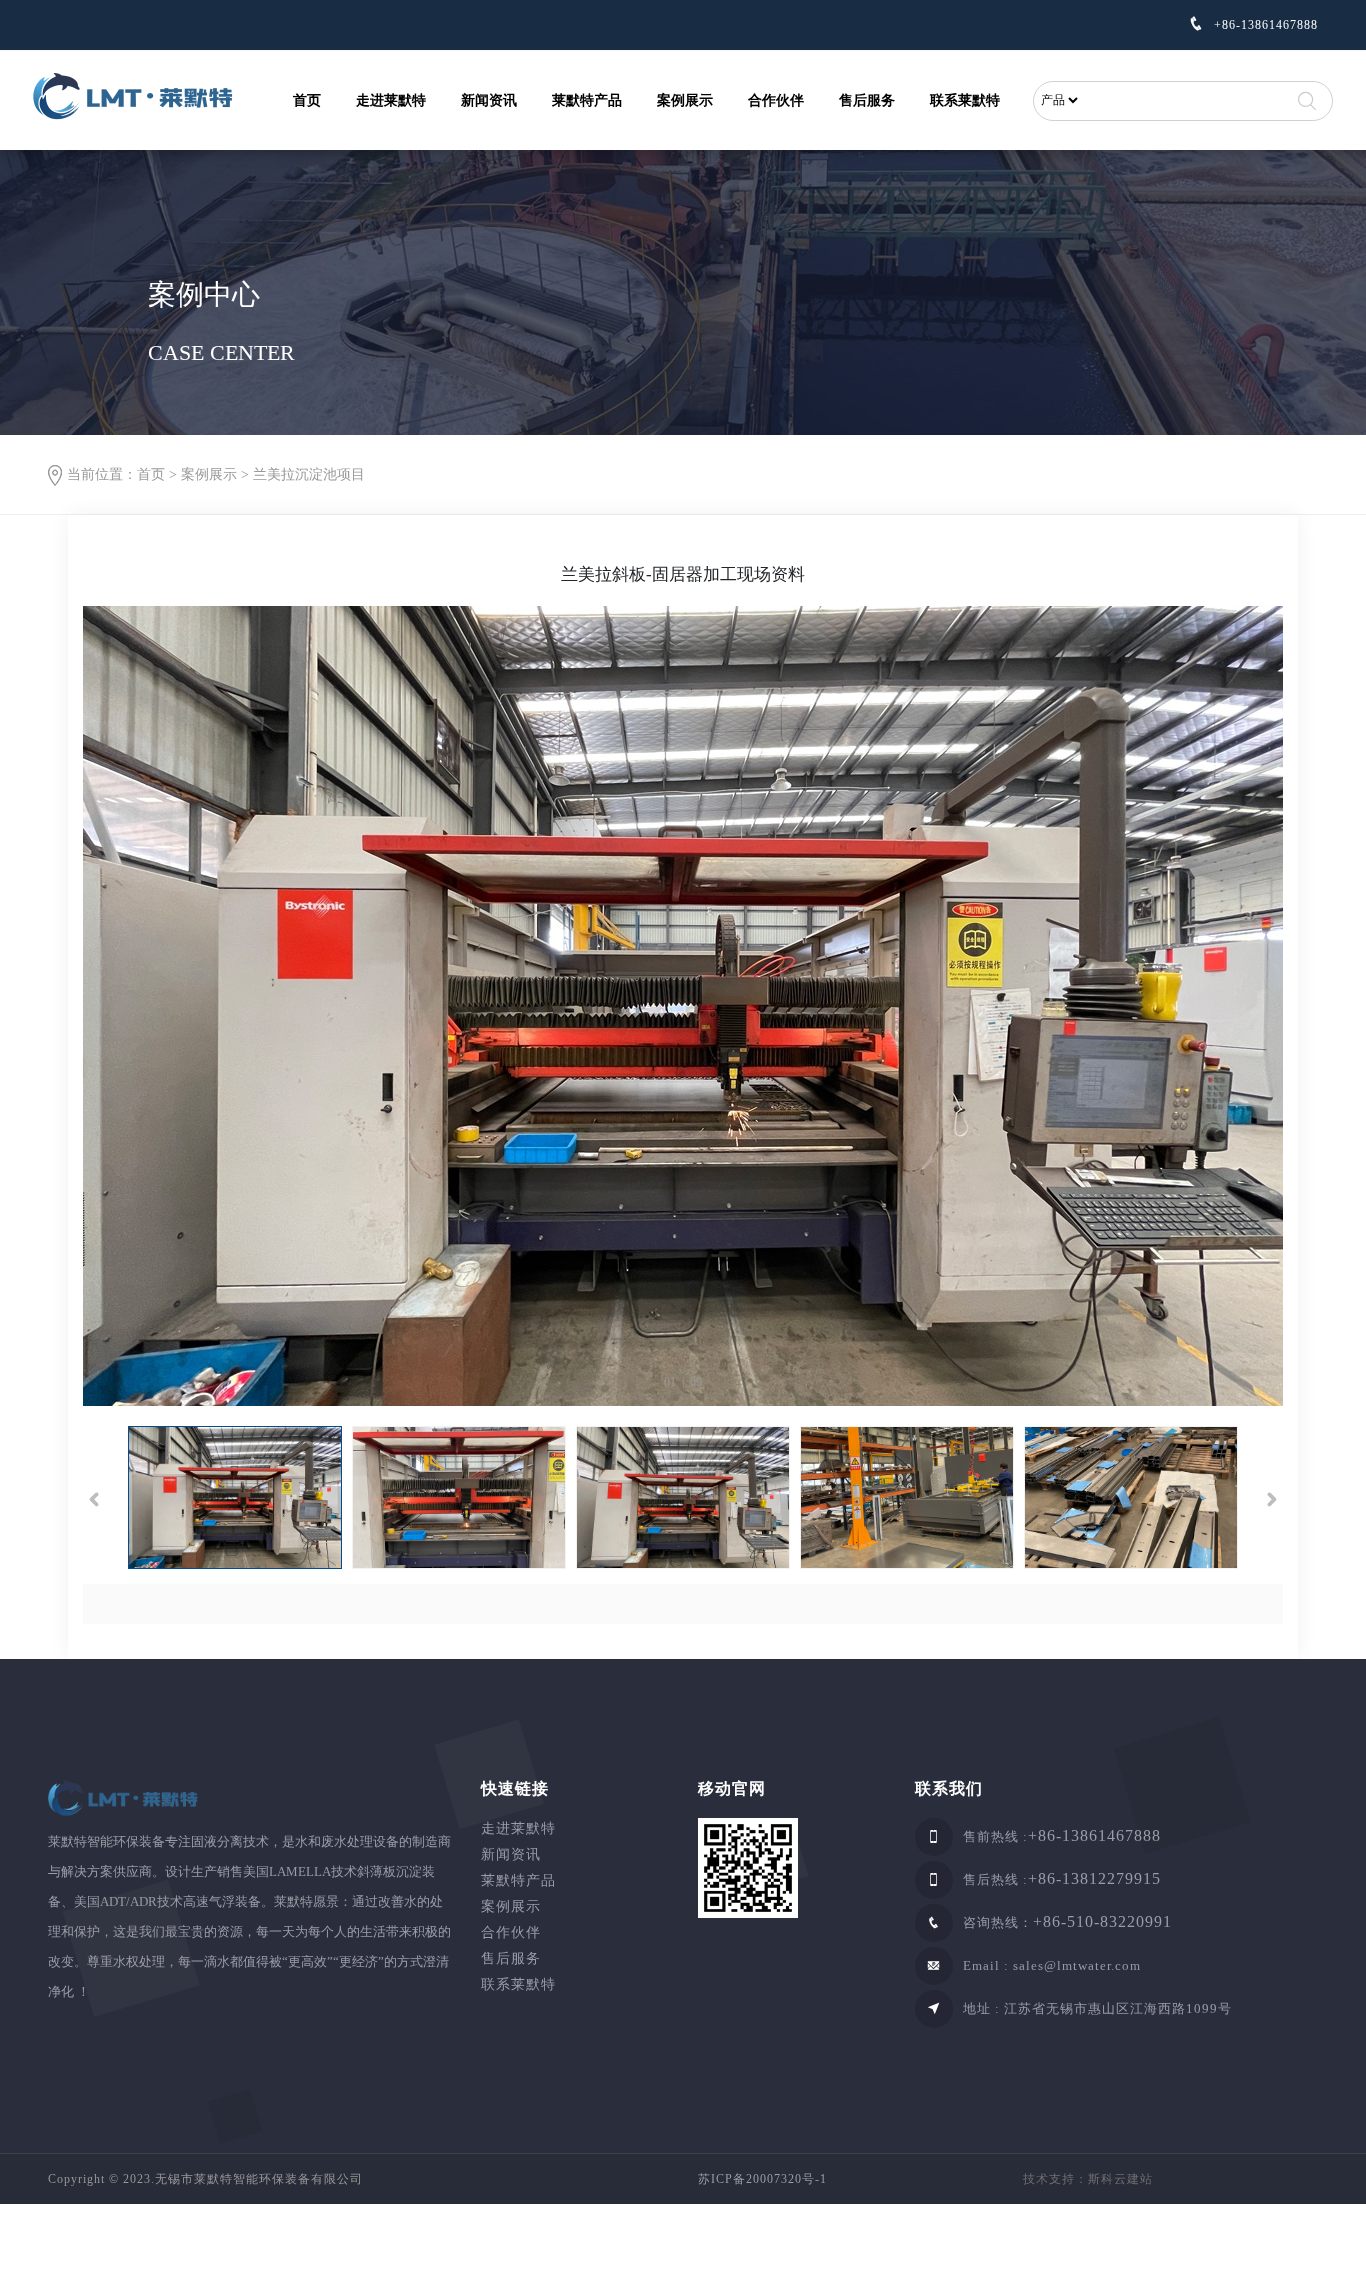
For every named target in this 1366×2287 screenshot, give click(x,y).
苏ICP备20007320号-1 (762, 2179)
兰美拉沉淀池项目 (309, 474)
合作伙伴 (776, 100)
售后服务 (867, 100)
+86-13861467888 (1264, 25)
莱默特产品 (587, 100)
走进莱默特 (391, 100)
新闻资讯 (489, 100)
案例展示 (685, 100)
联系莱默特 (965, 100)
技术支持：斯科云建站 (1088, 2179)
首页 (307, 100)
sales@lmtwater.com (1077, 1965)
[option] (683, 1006)
